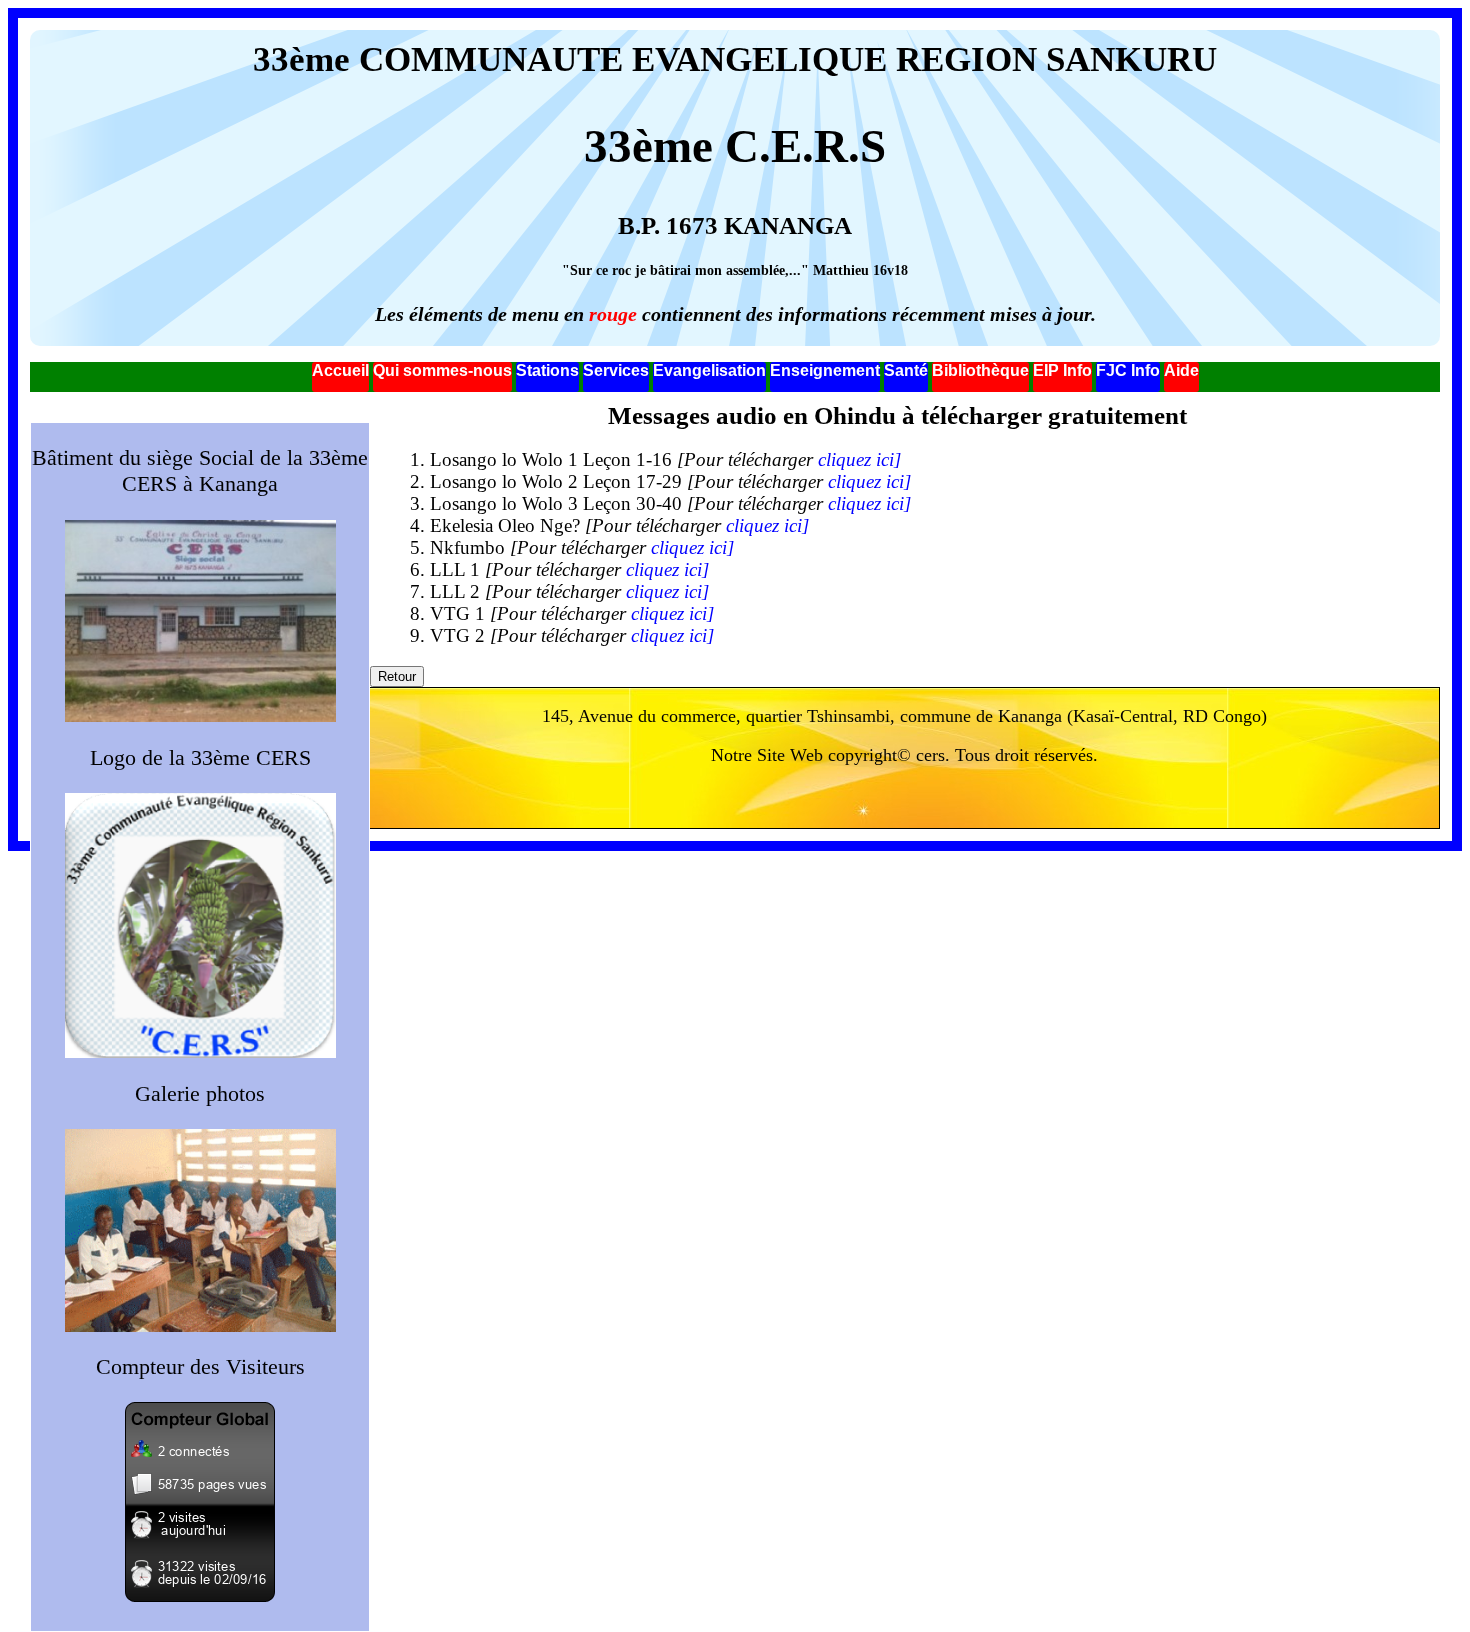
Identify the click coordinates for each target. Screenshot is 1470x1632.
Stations (547, 370)
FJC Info (1128, 370)
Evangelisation (709, 370)
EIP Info (1062, 370)
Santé (906, 370)
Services (616, 370)
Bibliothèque (980, 370)
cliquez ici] (859, 459)
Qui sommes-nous (442, 370)
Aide (1181, 370)
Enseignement (825, 370)
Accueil (340, 370)
